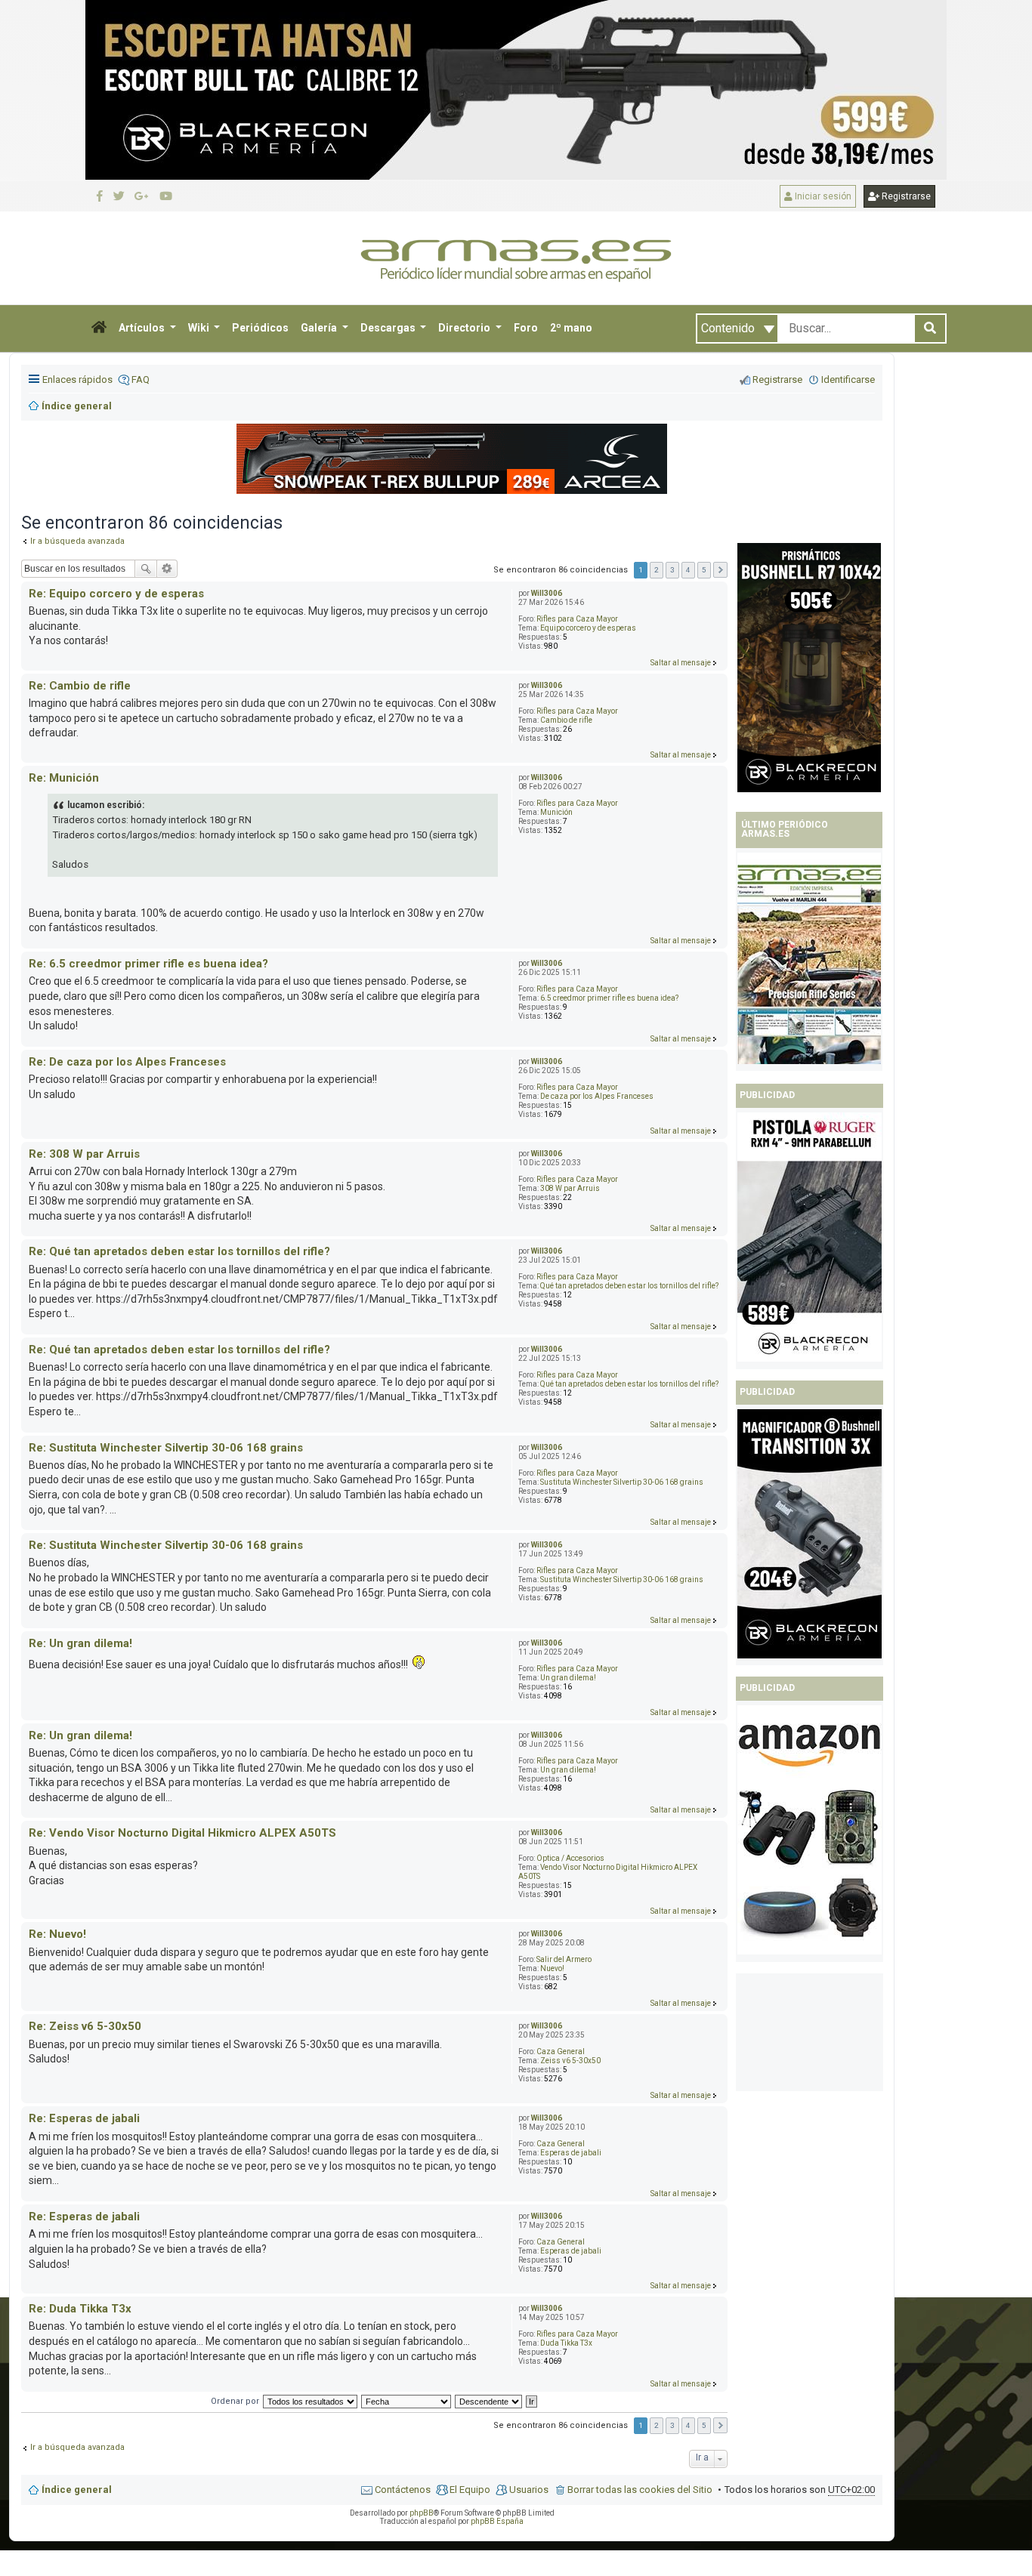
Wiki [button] (200, 328)
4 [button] (688, 570)
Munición (556, 812)
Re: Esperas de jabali (84, 2118)
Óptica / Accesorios (570, 1858)
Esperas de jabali (571, 2153)
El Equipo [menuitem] (470, 2490)
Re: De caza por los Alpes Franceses (127, 1062)
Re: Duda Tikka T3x (80, 2309)
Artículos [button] (143, 328)
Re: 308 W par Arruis (84, 1154)
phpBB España (497, 2521)
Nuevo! (552, 1968)
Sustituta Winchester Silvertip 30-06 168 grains (622, 1482)
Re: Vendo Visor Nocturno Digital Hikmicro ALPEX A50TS (182, 1833)
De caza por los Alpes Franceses (597, 1096)
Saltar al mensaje (681, 663)
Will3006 (547, 593)
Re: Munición (64, 778)
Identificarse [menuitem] (848, 379)
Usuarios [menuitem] (529, 2490)
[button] (99, 329)
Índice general (77, 2490)
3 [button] (672, 570)
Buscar (146, 569)
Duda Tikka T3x (566, 2343)
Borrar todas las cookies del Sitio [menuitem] (640, 2490)
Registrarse (905, 196)
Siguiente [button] (720, 570)
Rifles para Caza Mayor (577, 619)
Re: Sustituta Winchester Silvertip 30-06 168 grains (166, 1448)
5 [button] (704, 570)
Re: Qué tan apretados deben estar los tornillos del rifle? (179, 1251)
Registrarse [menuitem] (777, 379)
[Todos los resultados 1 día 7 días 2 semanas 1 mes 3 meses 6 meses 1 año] (310, 2401)
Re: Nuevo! (57, 1934)
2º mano (571, 328)
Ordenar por (235, 2401)
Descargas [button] (389, 328)
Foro (526, 328)
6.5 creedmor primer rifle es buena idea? (609, 998)
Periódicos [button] (260, 328)
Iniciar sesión (822, 196)
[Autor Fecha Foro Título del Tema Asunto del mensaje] (407, 2401)
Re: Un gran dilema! (80, 1643)
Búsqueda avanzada (167, 569)
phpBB (422, 2513)
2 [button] (657, 570)
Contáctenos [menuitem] (403, 2490)
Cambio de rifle (566, 720)
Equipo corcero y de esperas (588, 628)
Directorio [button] (465, 328)
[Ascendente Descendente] (489, 2401)
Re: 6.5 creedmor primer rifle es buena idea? (148, 964)
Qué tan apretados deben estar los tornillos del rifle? (629, 1286)
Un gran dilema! (568, 1678)
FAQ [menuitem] (141, 379)
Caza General (561, 2052)
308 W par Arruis (570, 1188)
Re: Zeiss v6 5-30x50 (85, 2026)
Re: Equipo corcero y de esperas (116, 594)
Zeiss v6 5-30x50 (570, 2061)
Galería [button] (320, 328)
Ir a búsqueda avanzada (77, 2447)
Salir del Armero (564, 1959)
